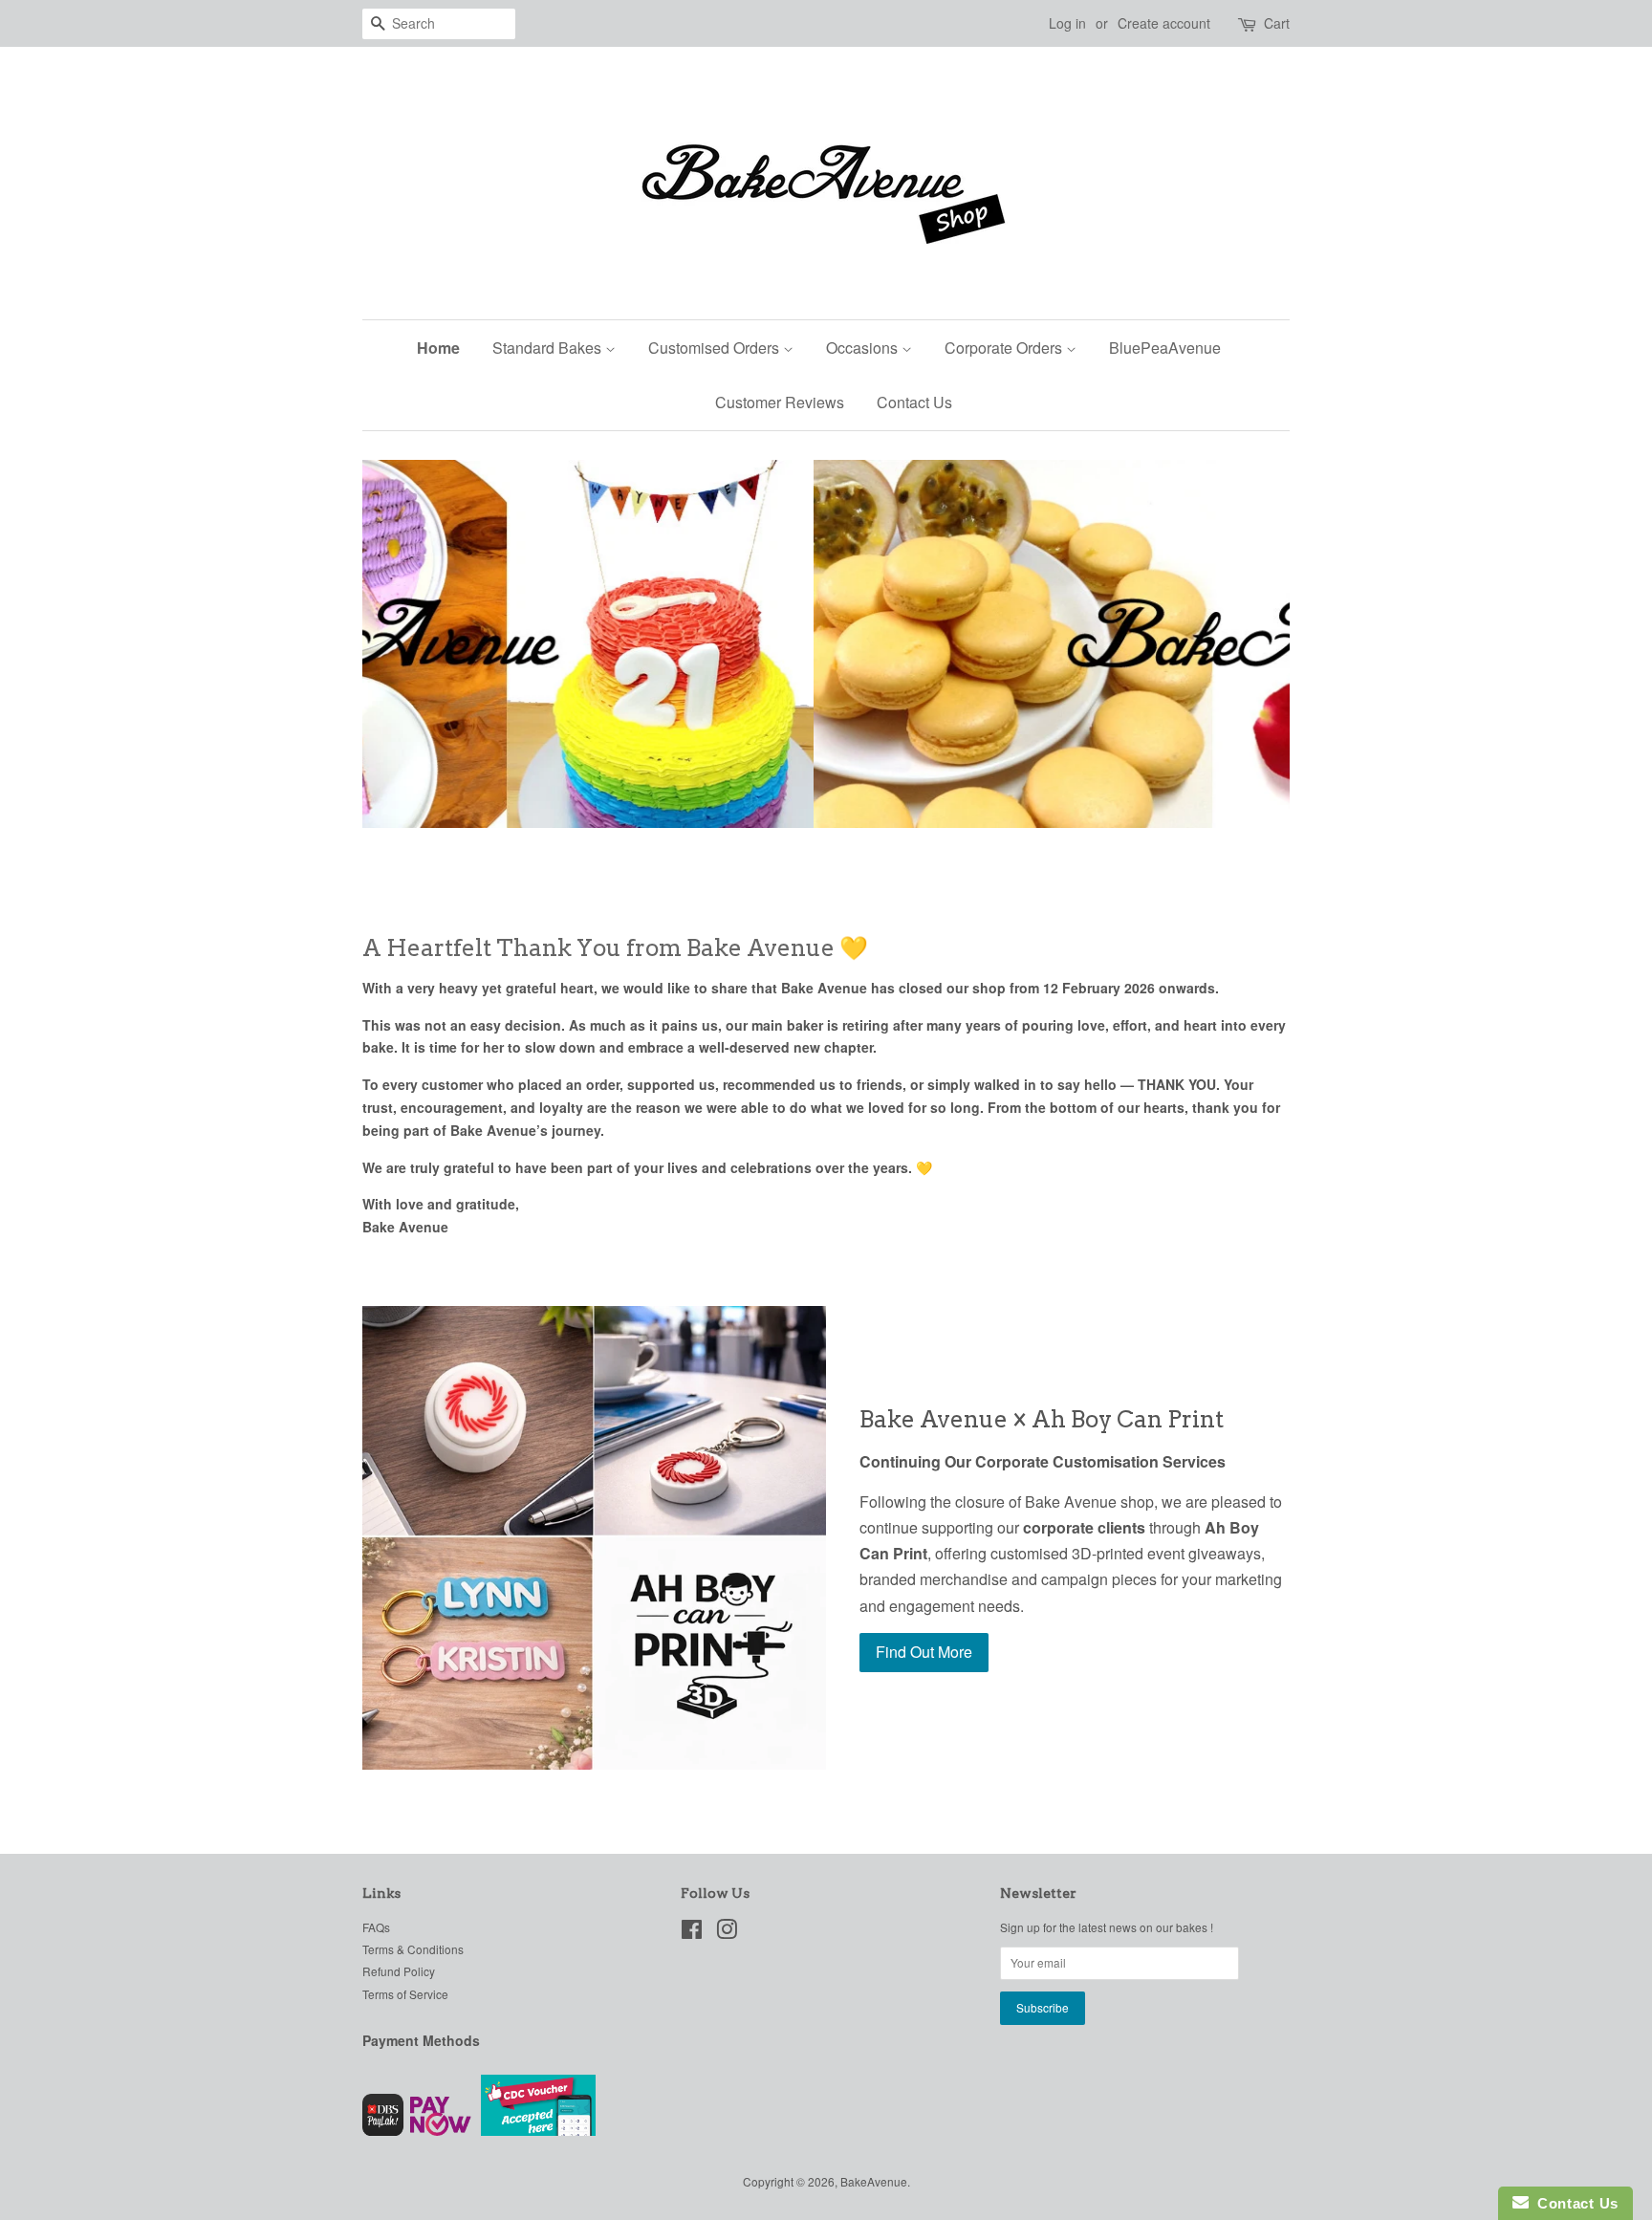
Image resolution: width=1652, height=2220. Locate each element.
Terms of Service (405, 1994)
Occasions (864, 348)
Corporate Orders (1005, 348)
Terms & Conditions (413, 1949)
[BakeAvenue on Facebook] (692, 1933)
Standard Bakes (549, 348)
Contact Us (914, 402)
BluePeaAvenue (1165, 348)
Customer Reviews (780, 402)
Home (438, 348)
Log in (1067, 23)
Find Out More (924, 1652)
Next (1249, 644)
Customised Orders (716, 348)
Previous (403, 644)
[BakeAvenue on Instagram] (727, 1933)
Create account (1164, 23)
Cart (1277, 23)
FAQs (376, 1927)
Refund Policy (399, 1971)
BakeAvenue (874, 2181)
